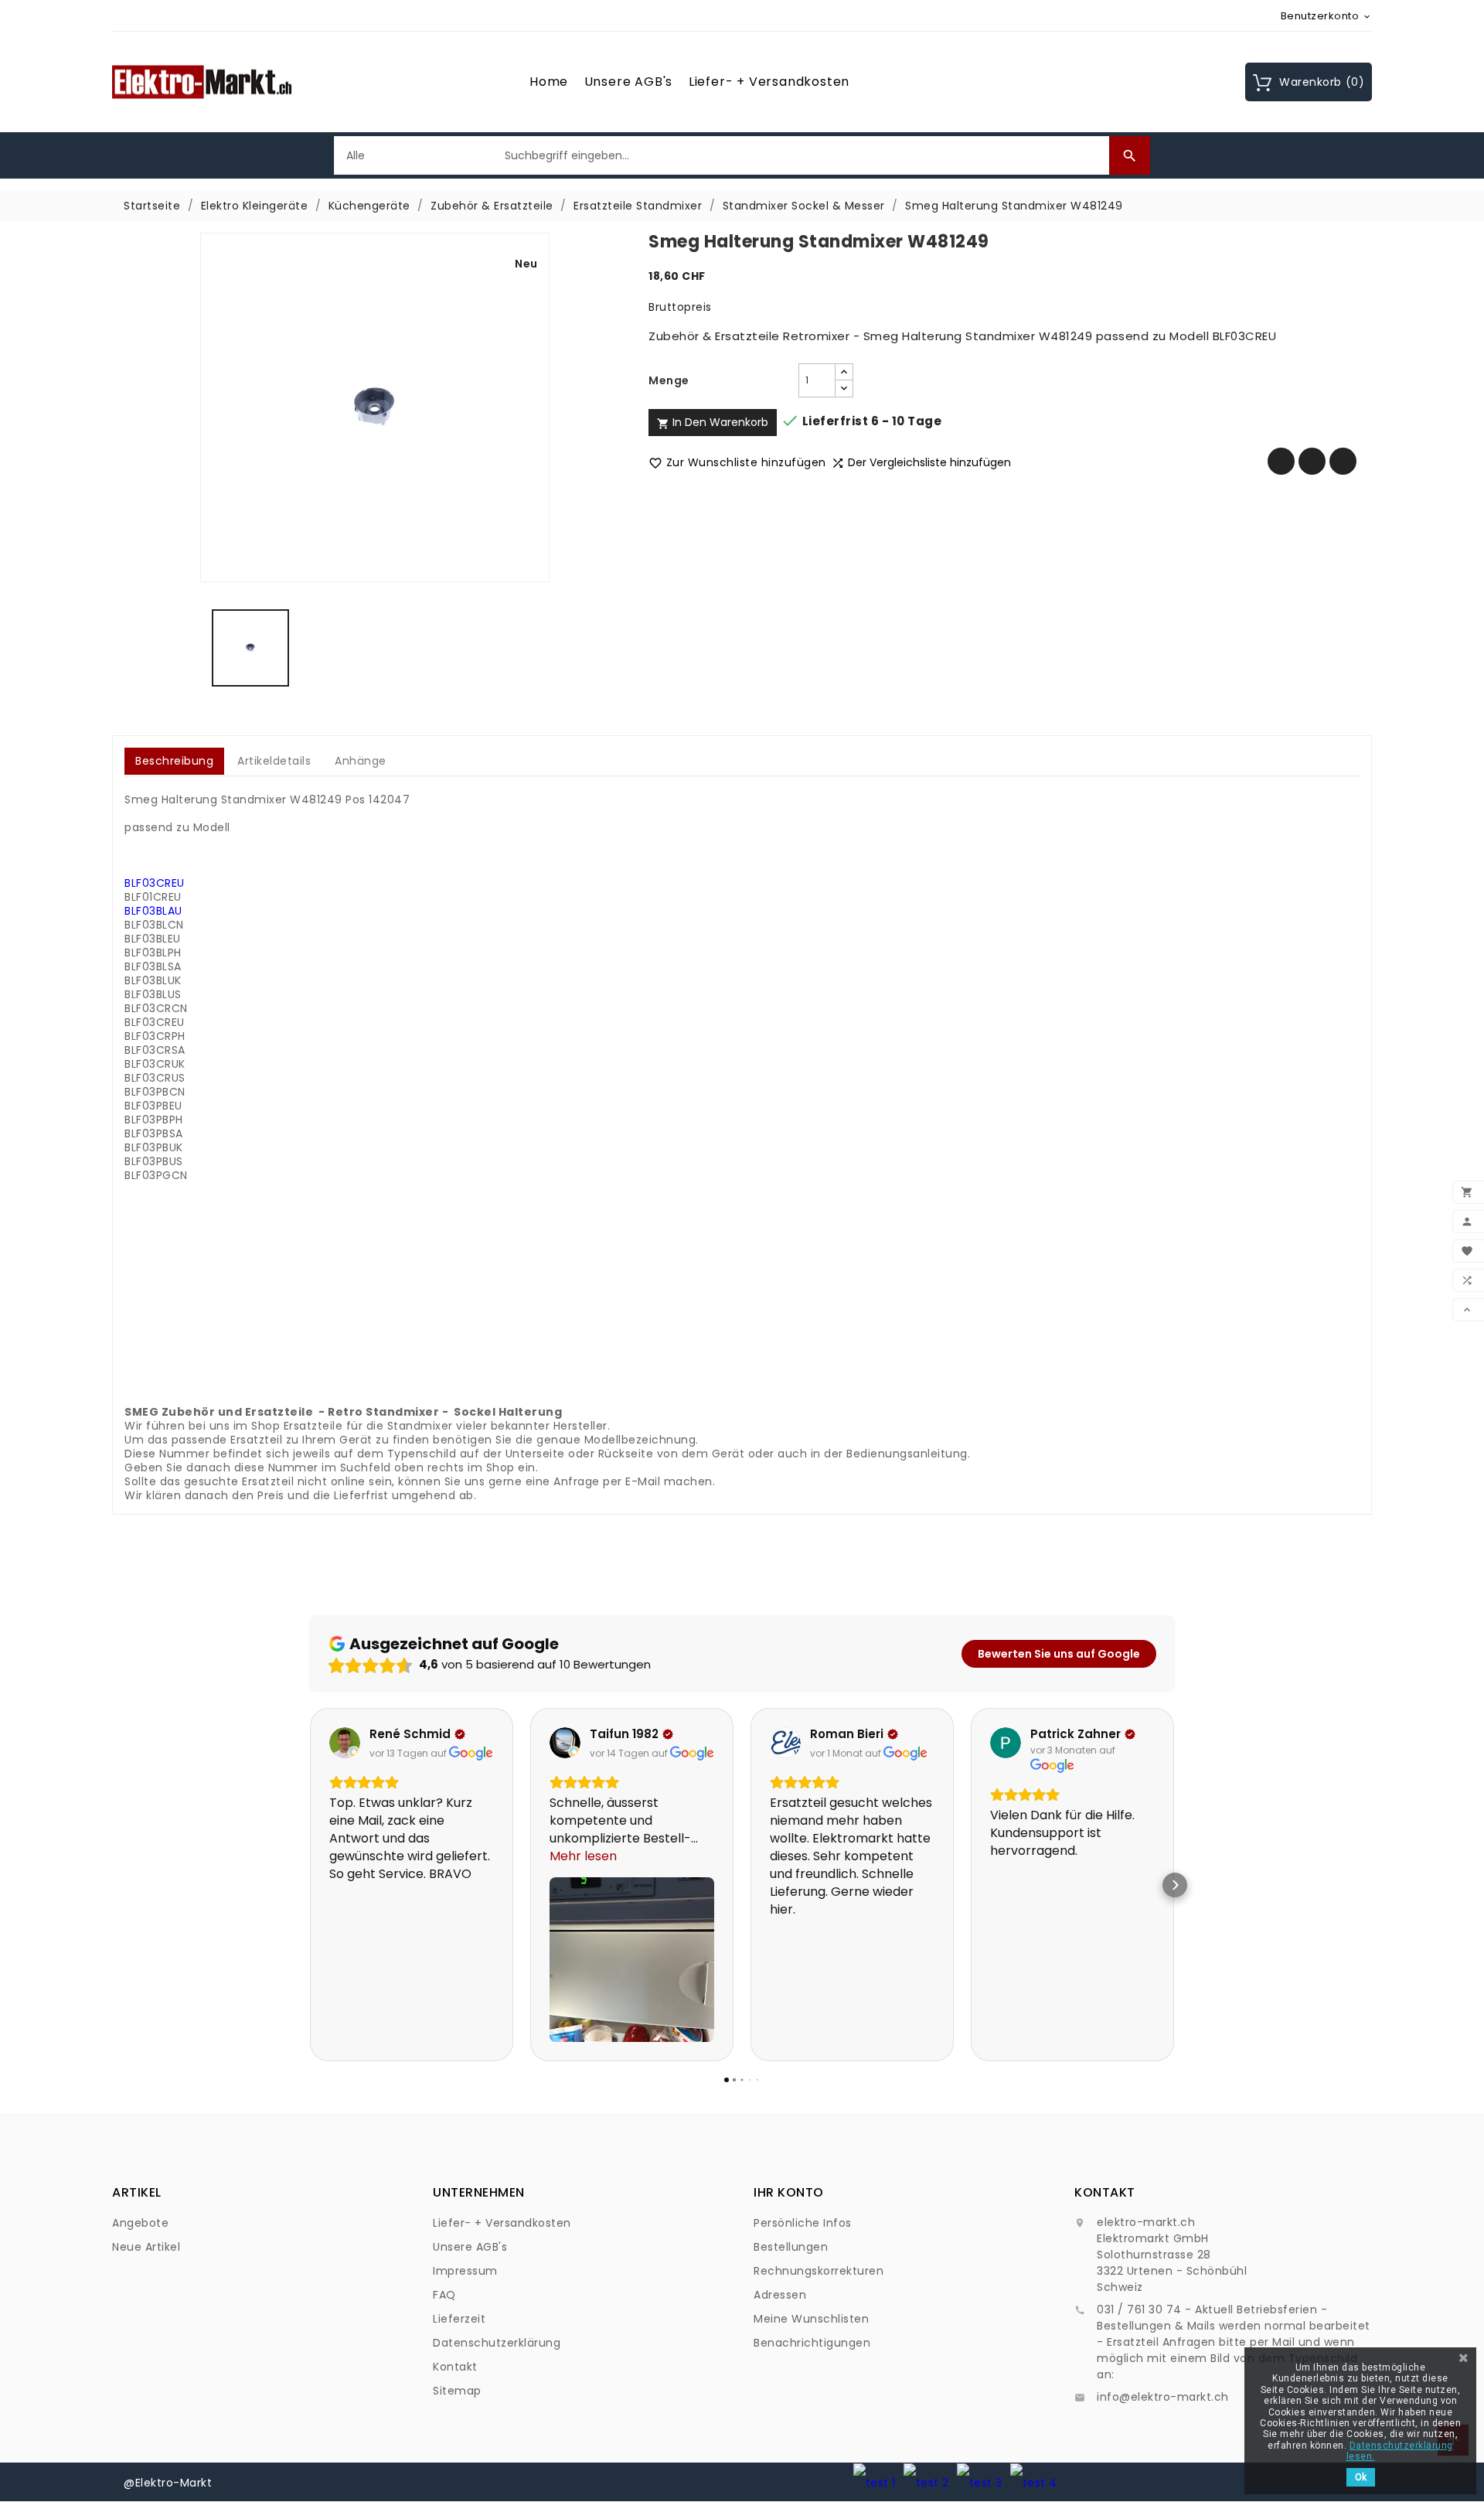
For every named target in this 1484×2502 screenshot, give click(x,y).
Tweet (1312, 461)
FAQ (444, 2295)
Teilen (1281, 461)
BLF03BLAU (153, 911)
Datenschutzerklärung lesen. (1400, 2451)
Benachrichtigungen (812, 2343)
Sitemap (457, 2391)
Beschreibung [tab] (174, 761)
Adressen (780, 2295)
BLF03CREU (155, 883)
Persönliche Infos (803, 2223)
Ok (1361, 2477)
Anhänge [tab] (361, 761)
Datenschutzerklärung (497, 2343)
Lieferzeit (459, 2319)
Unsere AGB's (629, 82)
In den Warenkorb (713, 422)
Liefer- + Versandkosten (769, 82)
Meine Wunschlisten (811, 2319)
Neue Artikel (146, 2247)
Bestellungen (791, 2247)
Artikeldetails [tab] (274, 761)
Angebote (140, 2223)
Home (549, 82)
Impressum (465, 2271)
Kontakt (455, 2367)
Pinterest (1343, 461)
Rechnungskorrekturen (819, 2271)
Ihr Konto (789, 2192)
